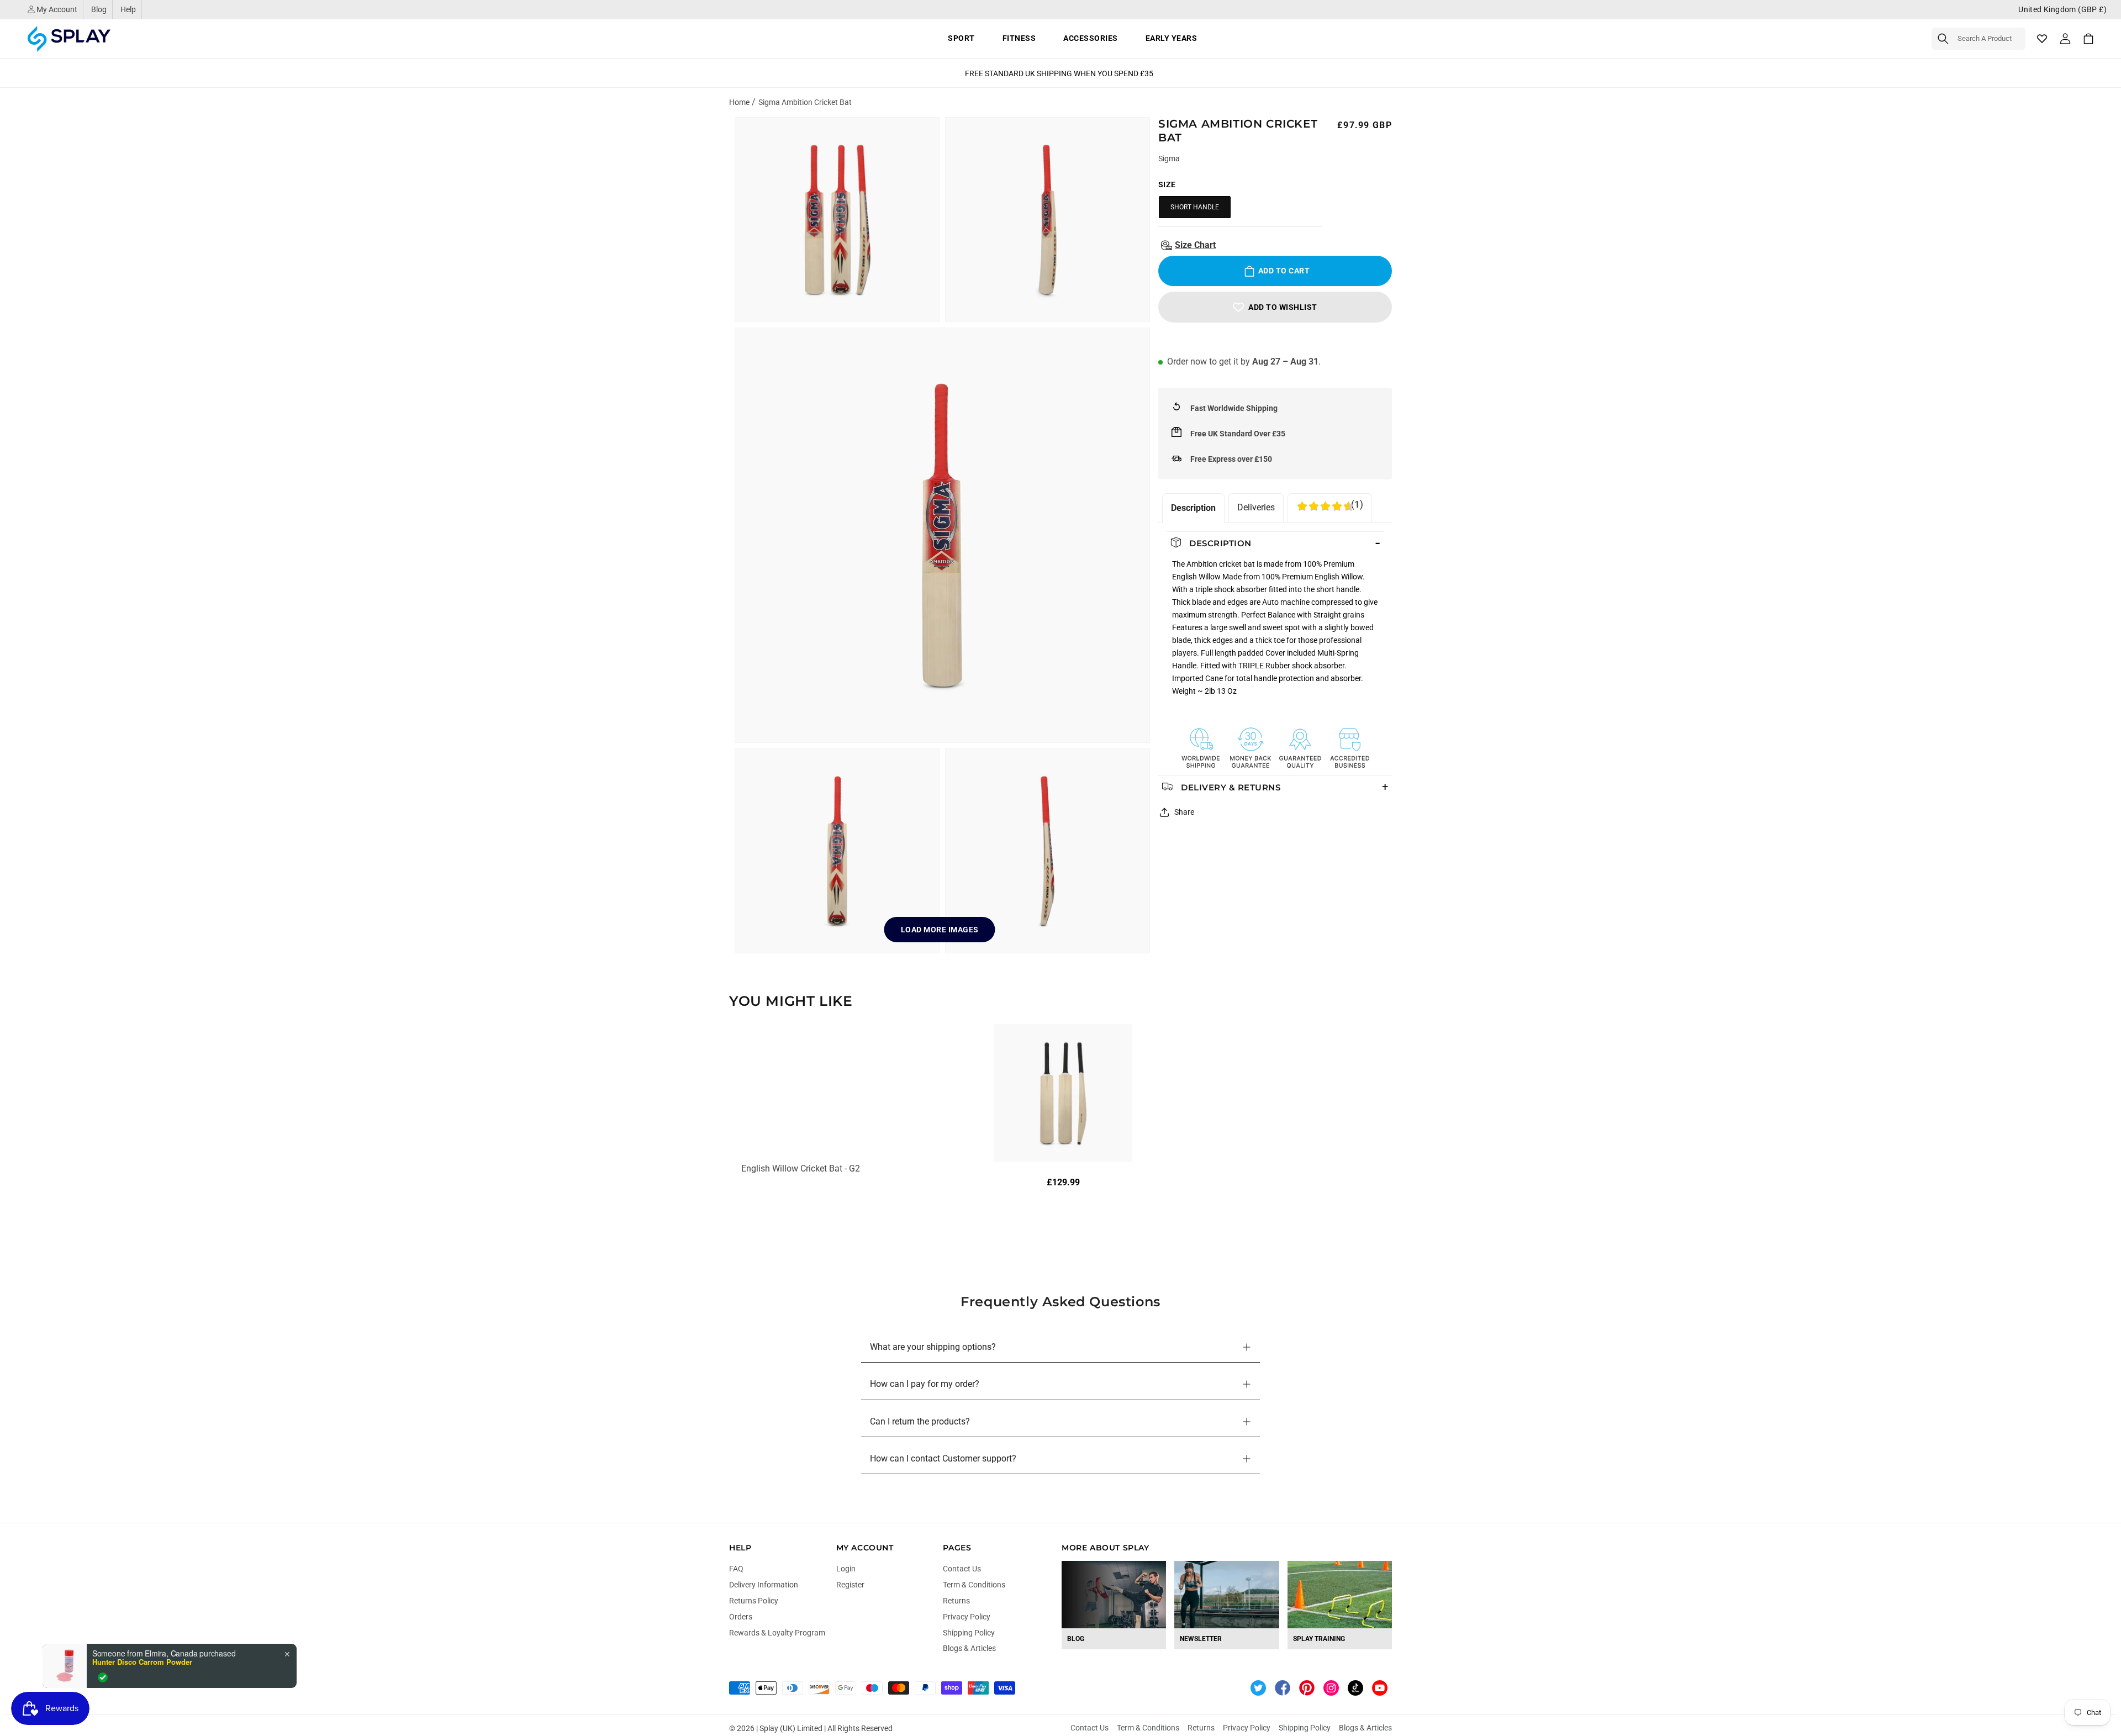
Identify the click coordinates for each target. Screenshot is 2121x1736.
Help (128, 9)
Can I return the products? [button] (920, 1421)
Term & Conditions (974, 1585)
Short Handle (1195, 207)
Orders (741, 1617)
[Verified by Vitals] (103, 1677)
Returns (956, 1601)
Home (739, 102)
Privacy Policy (967, 1617)
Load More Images (940, 930)
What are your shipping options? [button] (933, 1347)
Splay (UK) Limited (791, 1728)
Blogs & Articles (969, 1648)
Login (846, 1569)
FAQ (736, 1569)
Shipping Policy (969, 1633)
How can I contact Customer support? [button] (943, 1458)
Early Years (1172, 38)
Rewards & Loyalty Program (777, 1633)
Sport (961, 38)
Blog (99, 9)
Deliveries (1256, 507)
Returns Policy (754, 1601)
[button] (1978, 39)
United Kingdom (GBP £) (2062, 9)
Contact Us (962, 1569)
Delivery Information (764, 1585)
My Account (56, 9)
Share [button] (1184, 812)
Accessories (1091, 38)
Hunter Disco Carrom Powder (142, 1662)
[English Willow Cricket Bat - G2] (1063, 1093)
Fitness (1019, 38)
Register (850, 1585)
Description (1193, 508)
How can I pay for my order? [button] (925, 1384)
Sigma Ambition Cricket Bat (805, 102)
